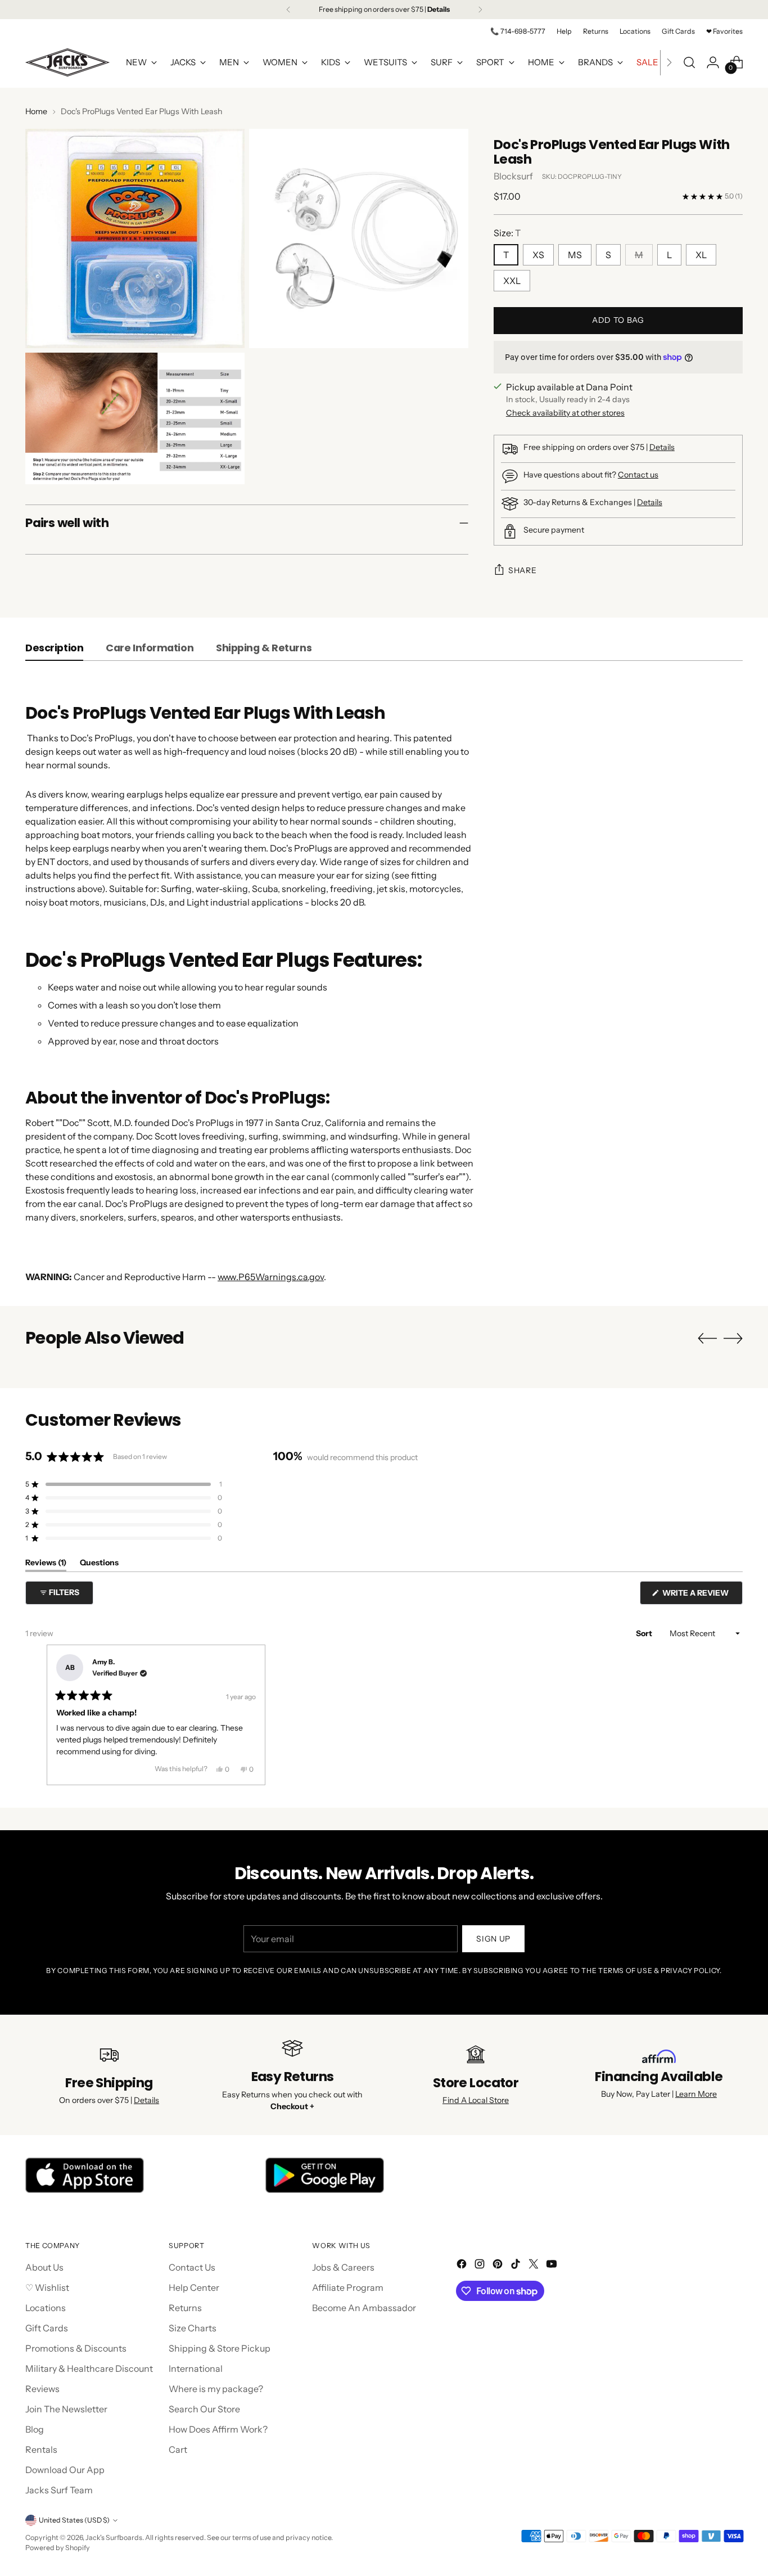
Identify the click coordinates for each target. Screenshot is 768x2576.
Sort (645, 1633)
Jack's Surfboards (114, 2537)
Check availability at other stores (565, 413)
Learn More (696, 2094)
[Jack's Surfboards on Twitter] (535, 2266)
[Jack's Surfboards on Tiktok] (517, 2266)
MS (575, 255)
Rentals (41, 2449)
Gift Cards (47, 2328)
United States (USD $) (74, 2520)
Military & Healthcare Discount (89, 2368)
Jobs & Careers (343, 2267)
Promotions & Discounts (76, 2348)
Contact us (638, 475)
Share (523, 570)
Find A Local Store (476, 2100)
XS (538, 255)
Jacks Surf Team (59, 2490)
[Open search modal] (689, 62)
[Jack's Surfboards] (67, 62)
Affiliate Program (348, 2287)
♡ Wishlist (47, 2287)
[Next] (480, 10)
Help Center (194, 2287)
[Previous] (288, 10)
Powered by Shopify (58, 2548)
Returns (185, 2308)
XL (701, 255)
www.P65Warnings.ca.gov (271, 1277)
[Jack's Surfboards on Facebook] (463, 2266)
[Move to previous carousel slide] (707, 1339)
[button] (124, 1484)
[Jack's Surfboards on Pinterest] (499, 2266)
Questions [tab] (99, 1564)
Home (36, 111)
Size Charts (193, 2328)
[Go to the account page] (713, 62)
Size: (507, 233)
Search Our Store (204, 2409)
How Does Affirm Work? (218, 2429)
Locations (46, 2308)
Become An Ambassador (364, 2308)
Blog (35, 2429)
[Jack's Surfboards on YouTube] (553, 2266)
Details (662, 447)
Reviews (42, 2389)
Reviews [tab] (46, 1564)
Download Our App (65, 2470)
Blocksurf (513, 176)
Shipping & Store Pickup (220, 2348)
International (196, 2368)
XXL (512, 281)
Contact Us (192, 2267)
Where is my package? (216, 2389)
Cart (178, 2449)
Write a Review (702, 1596)
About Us (44, 2267)
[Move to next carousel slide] (733, 1338)
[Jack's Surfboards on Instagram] (481, 2266)
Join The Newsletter (66, 2409)
